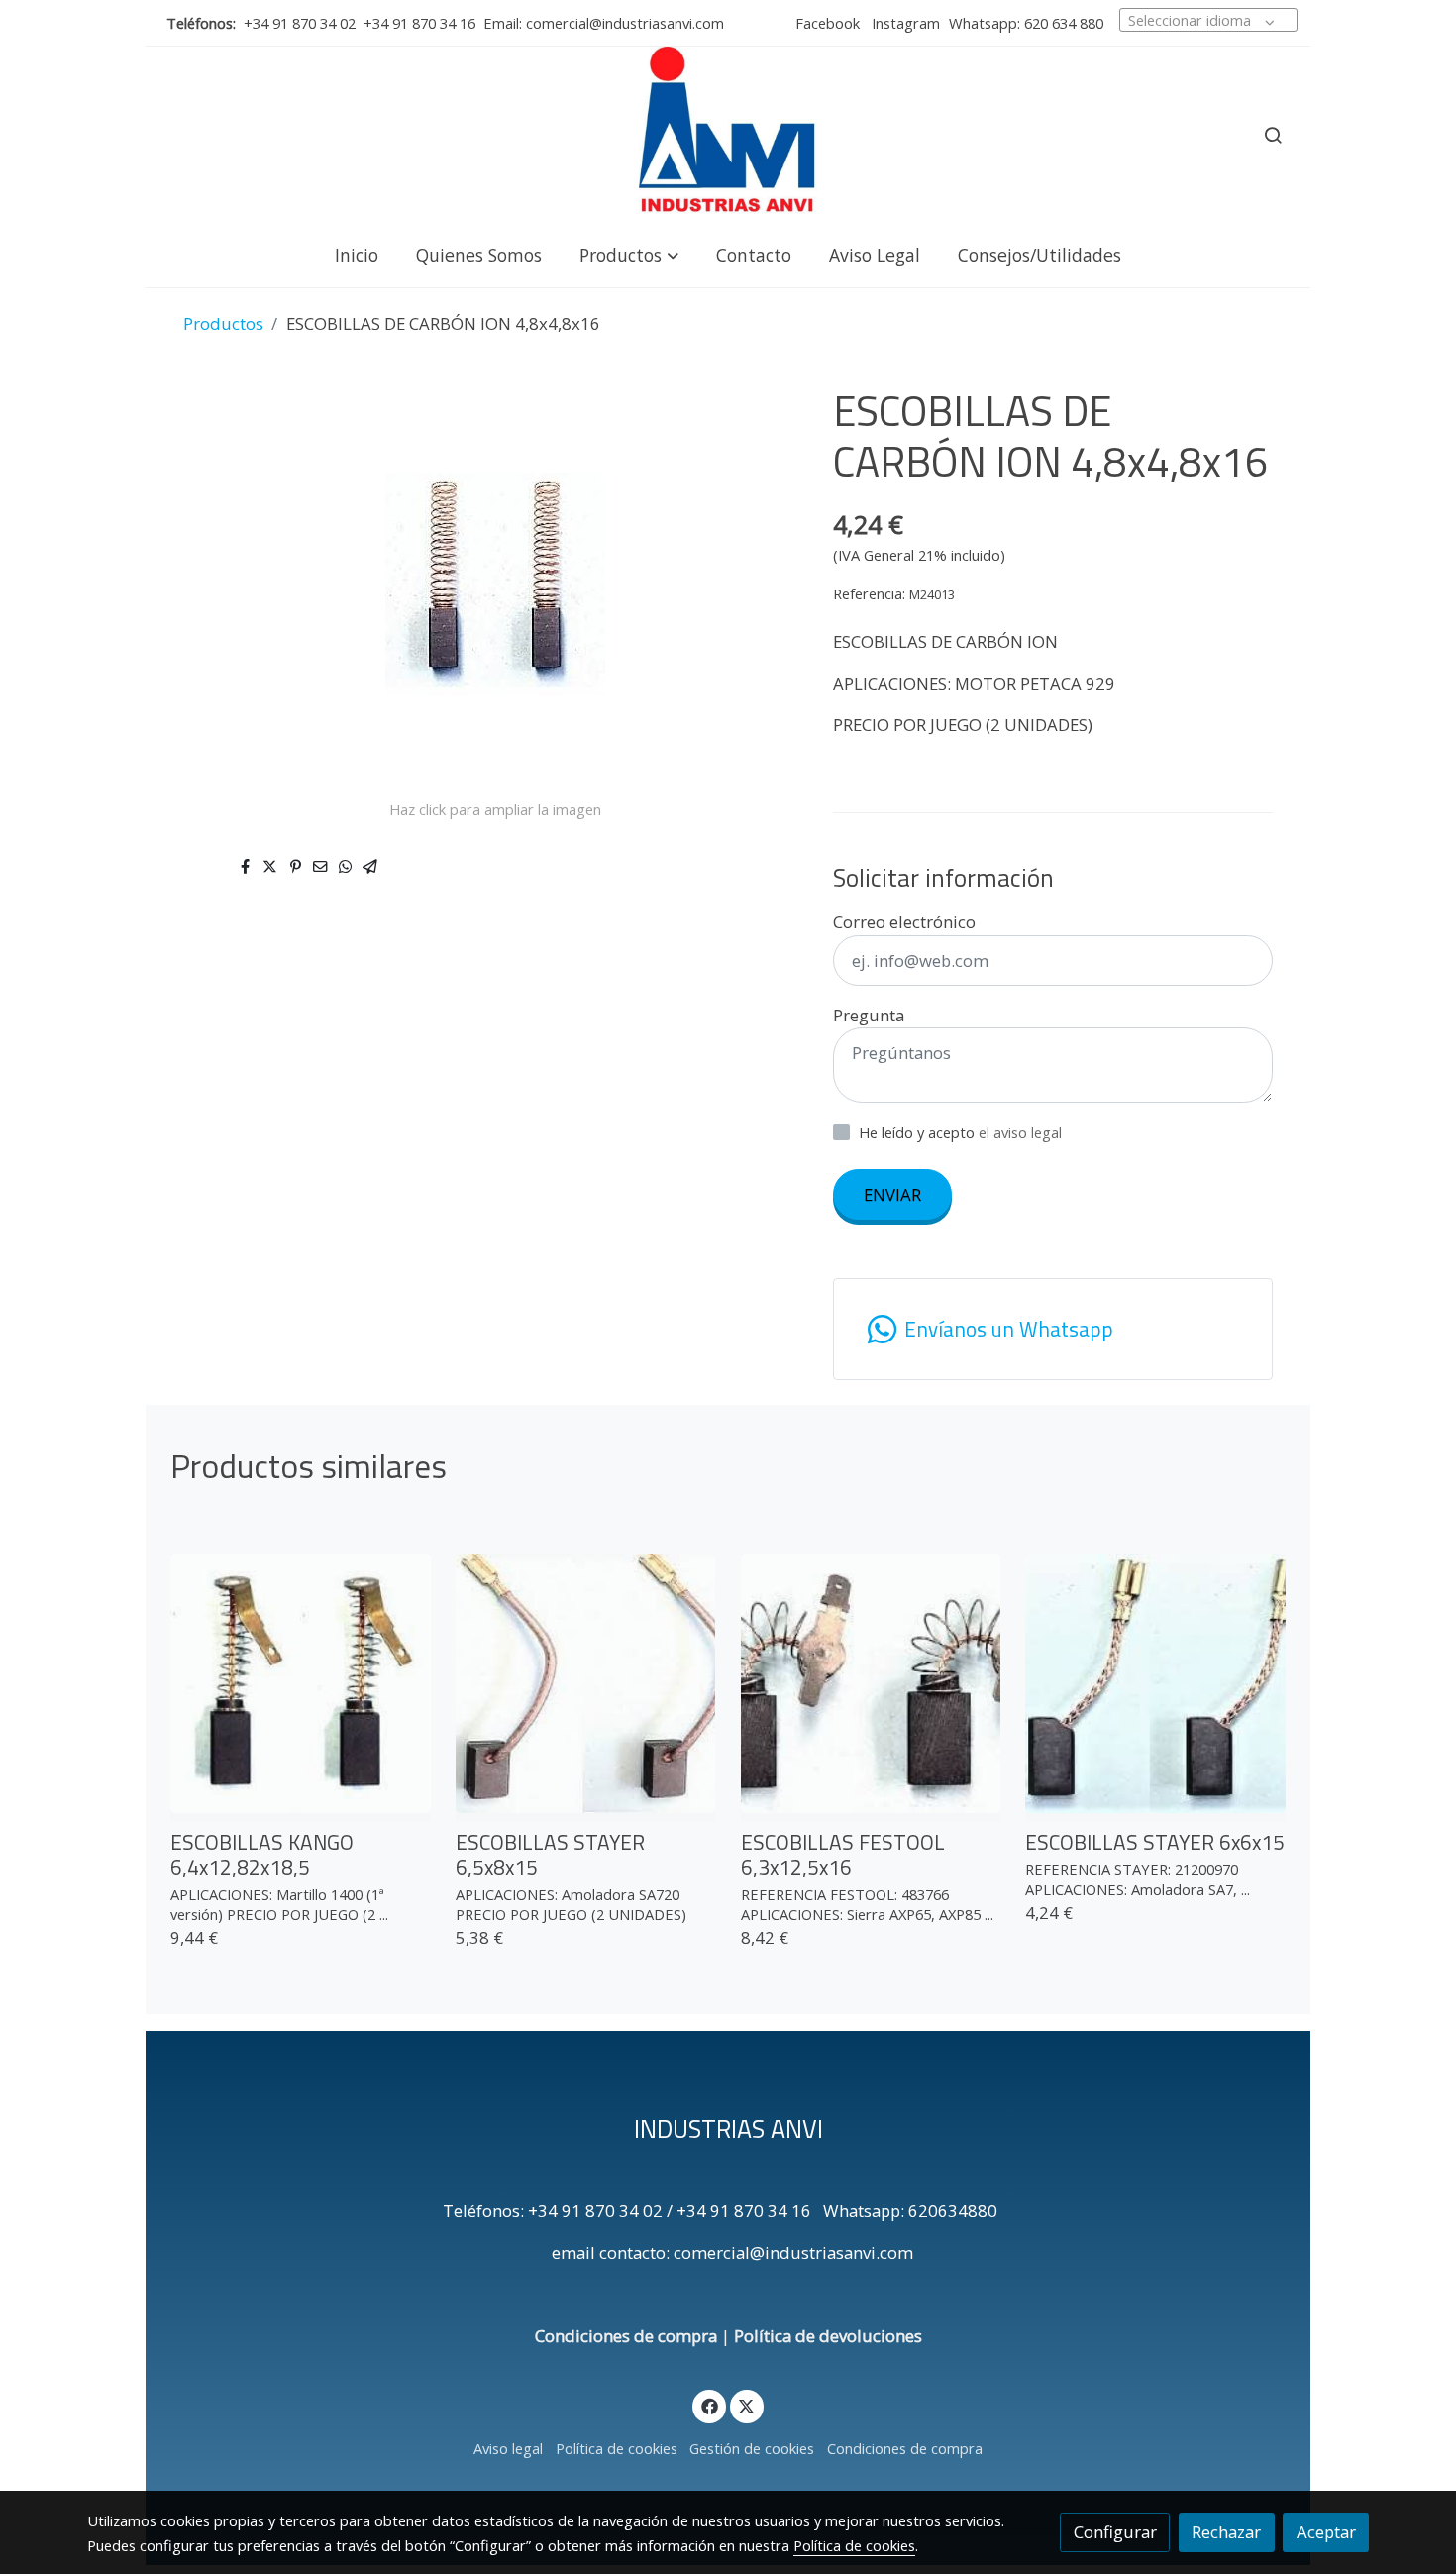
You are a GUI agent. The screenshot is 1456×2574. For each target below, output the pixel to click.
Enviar (892, 1194)
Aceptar (1326, 2532)
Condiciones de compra (626, 2336)
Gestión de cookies (752, 2448)
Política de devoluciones (828, 2336)
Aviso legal (508, 2448)
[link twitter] (747, 2405)
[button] (629, 254)
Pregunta (869, 1015)
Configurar (1115, 2532)
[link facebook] (709, 2405)
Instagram (904, 23)
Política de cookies (617, 2448)
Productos (223, 323)
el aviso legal (1020, 1132)
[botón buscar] (1273, 135)
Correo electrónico (904, 922)
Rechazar (1226, 2532)
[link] (728, 135)
